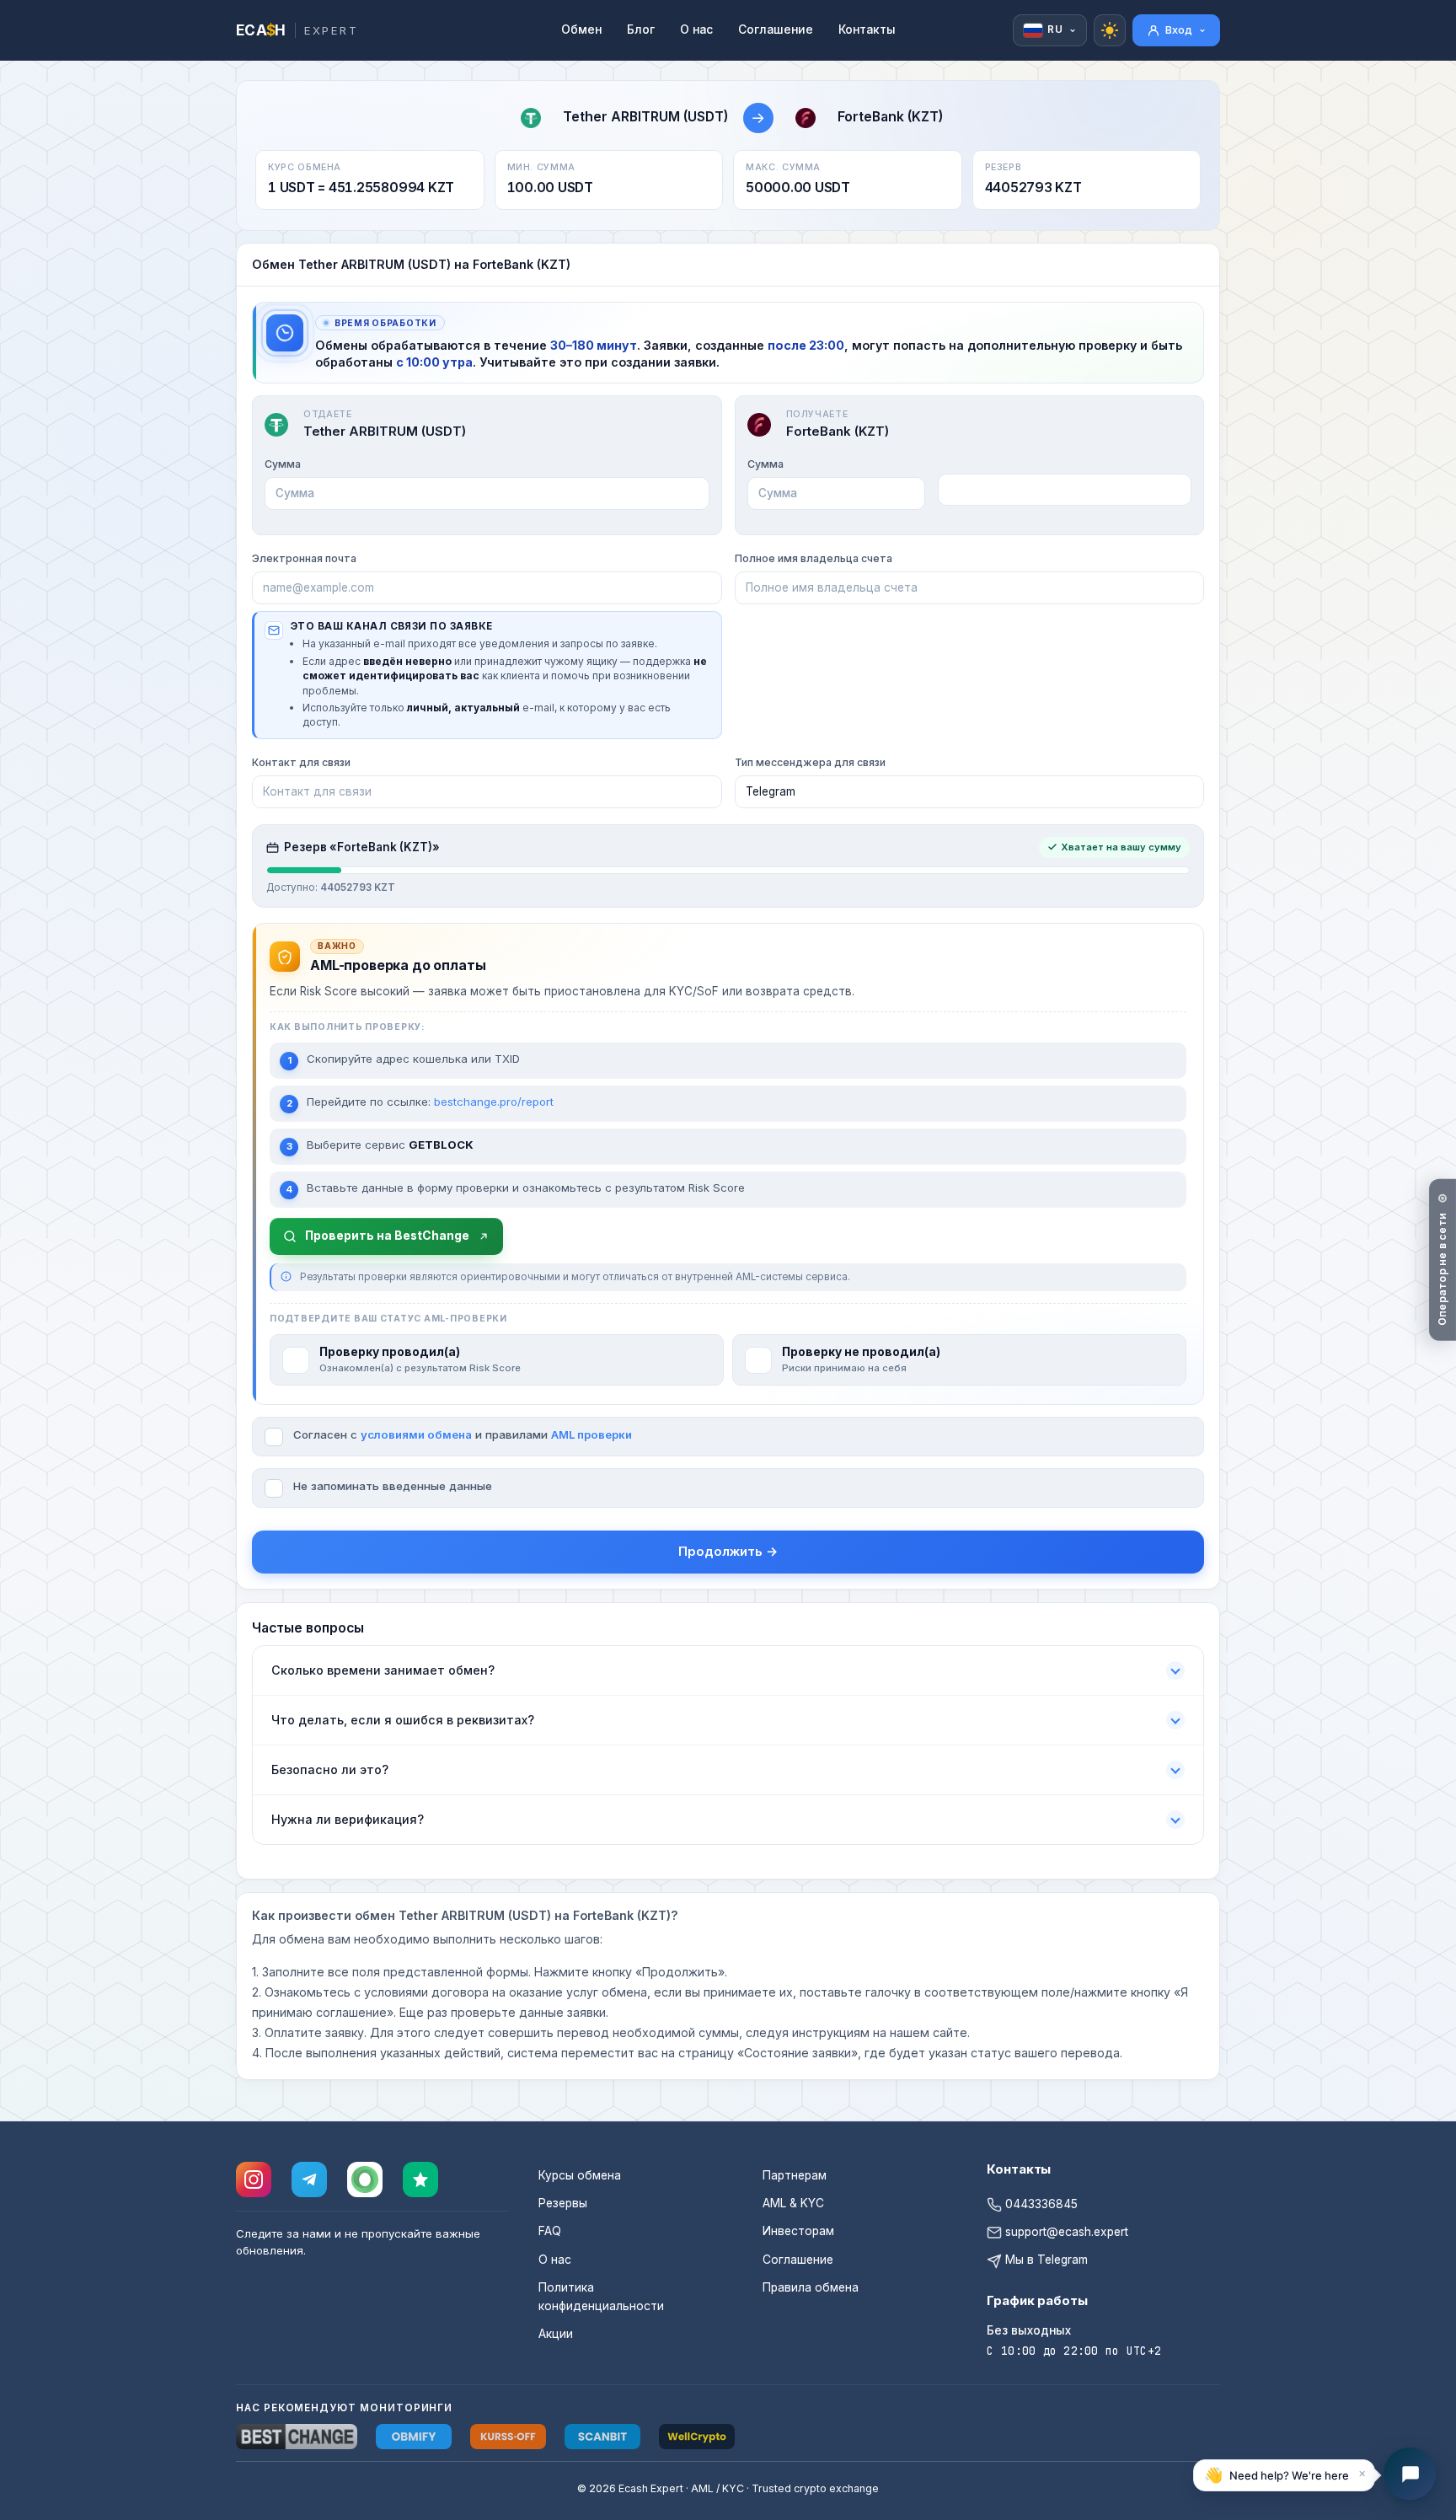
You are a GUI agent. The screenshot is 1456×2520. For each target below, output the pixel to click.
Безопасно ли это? (330, 1769)
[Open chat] (1410, 2474)
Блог (641, 29)
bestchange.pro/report (494, 1102)
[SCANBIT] (602, 2437)
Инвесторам (798, 2231)
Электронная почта (304, 558)
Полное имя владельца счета (814, 558)
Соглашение (776, 29)
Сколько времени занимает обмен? (383, 1670)
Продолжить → (728, 1551)
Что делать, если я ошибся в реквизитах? (403, 1720)
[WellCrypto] (697, 2437)
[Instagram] (254, 2180)
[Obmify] (414, 2437)
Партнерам (795, 2175)
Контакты (867, 29)
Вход (1179, 29)
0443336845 (1040, 2204)
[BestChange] (297, 2437)
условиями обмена (416, 1434)
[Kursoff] (508, 2437)
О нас (696, 29)
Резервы (563, 2203)
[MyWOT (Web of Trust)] (365, 2180)
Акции (556, 2334)
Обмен (581, 29)
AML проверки (591, 1434)
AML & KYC (793, 2203)
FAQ (550, 2231)
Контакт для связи (301, 762)
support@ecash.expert (1065, 2232)
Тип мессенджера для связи (810, 762)
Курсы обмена (580, 2175)
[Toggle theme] (1110, 30)
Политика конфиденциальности (601, 2296)
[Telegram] (309, 2180)
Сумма (283, 464)
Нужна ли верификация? (348, 1819)
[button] (1284, 2474)
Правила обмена (811, 2287)
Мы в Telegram (1045, 2260)
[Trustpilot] (420, 2180)
